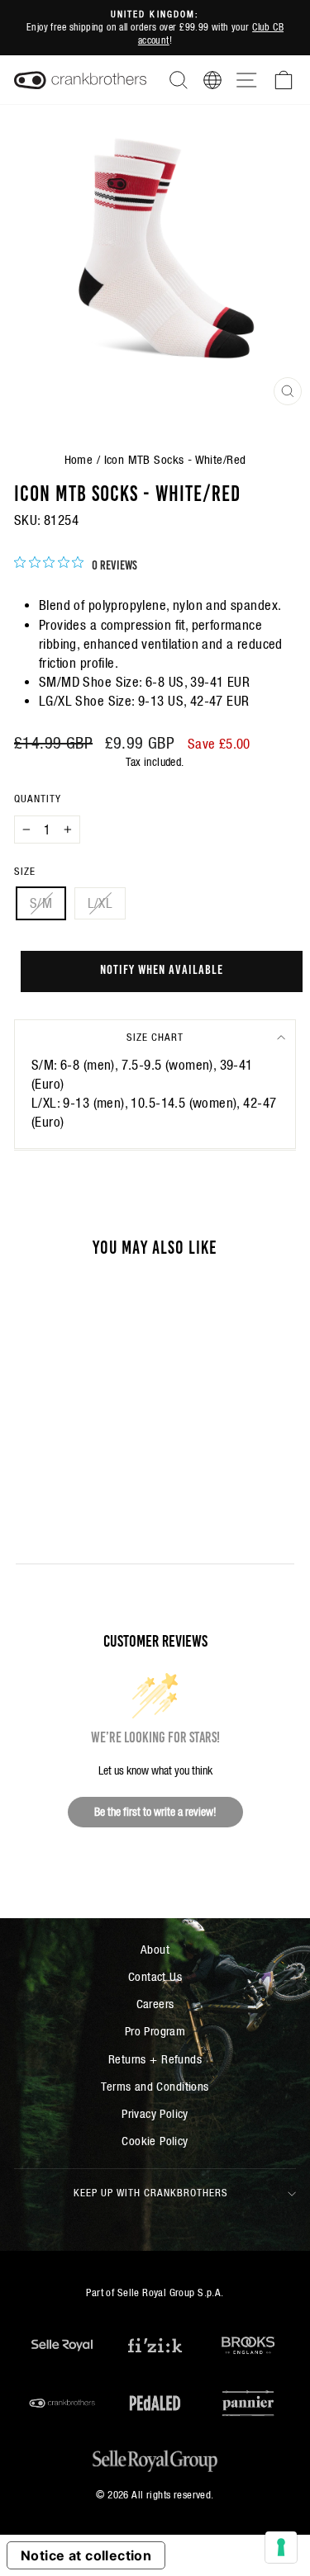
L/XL (100, 903)
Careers (155, 2004)
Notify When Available (162, 968)
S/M (41, 903)
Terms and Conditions (155, 2086)
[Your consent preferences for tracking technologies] (281, 2547)
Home (79, 459)
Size (25, 871)
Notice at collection (86, 2555)
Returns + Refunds (155, 2059)
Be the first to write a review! (155, 1812)
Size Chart (155, 1037)
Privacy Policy (155, 2113)
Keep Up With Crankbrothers (151, 2193)
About (155, 1949)
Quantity (38, 799)
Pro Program (155, 2031)
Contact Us (155, 1976)
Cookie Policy (155, 2141)
